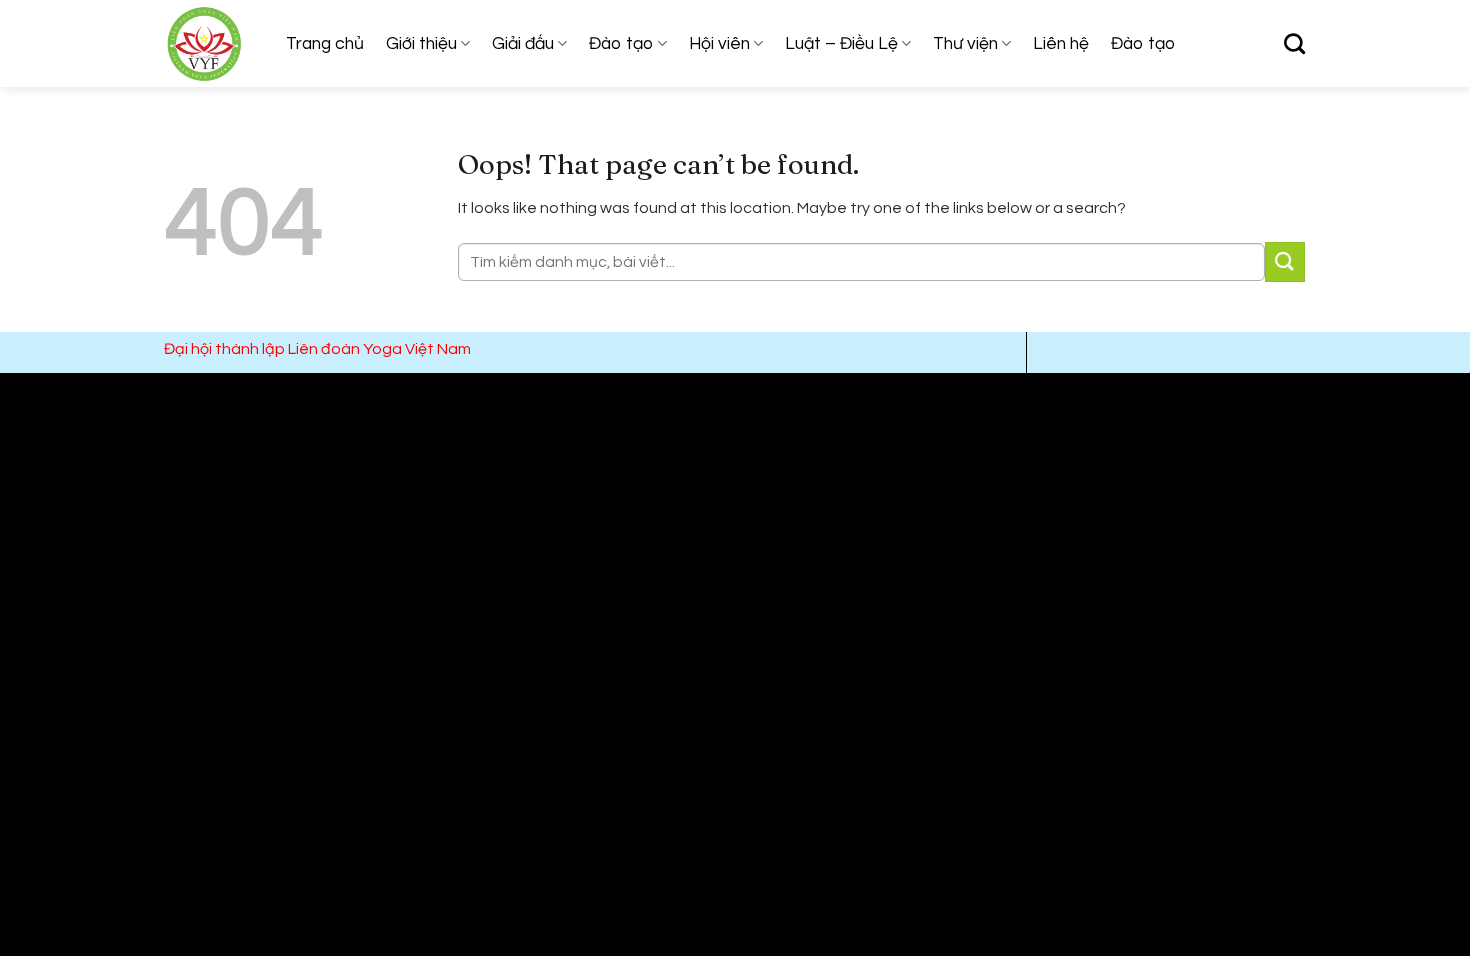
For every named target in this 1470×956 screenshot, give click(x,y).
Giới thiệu (421, 44)
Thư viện (965, 44)
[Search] (1294, 43)
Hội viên (719, 44)
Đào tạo (621, 44)
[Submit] (1285, 261)
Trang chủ (325, 44)
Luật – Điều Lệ (841, 44)
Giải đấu (523, 44)
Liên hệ (1061, 44)
